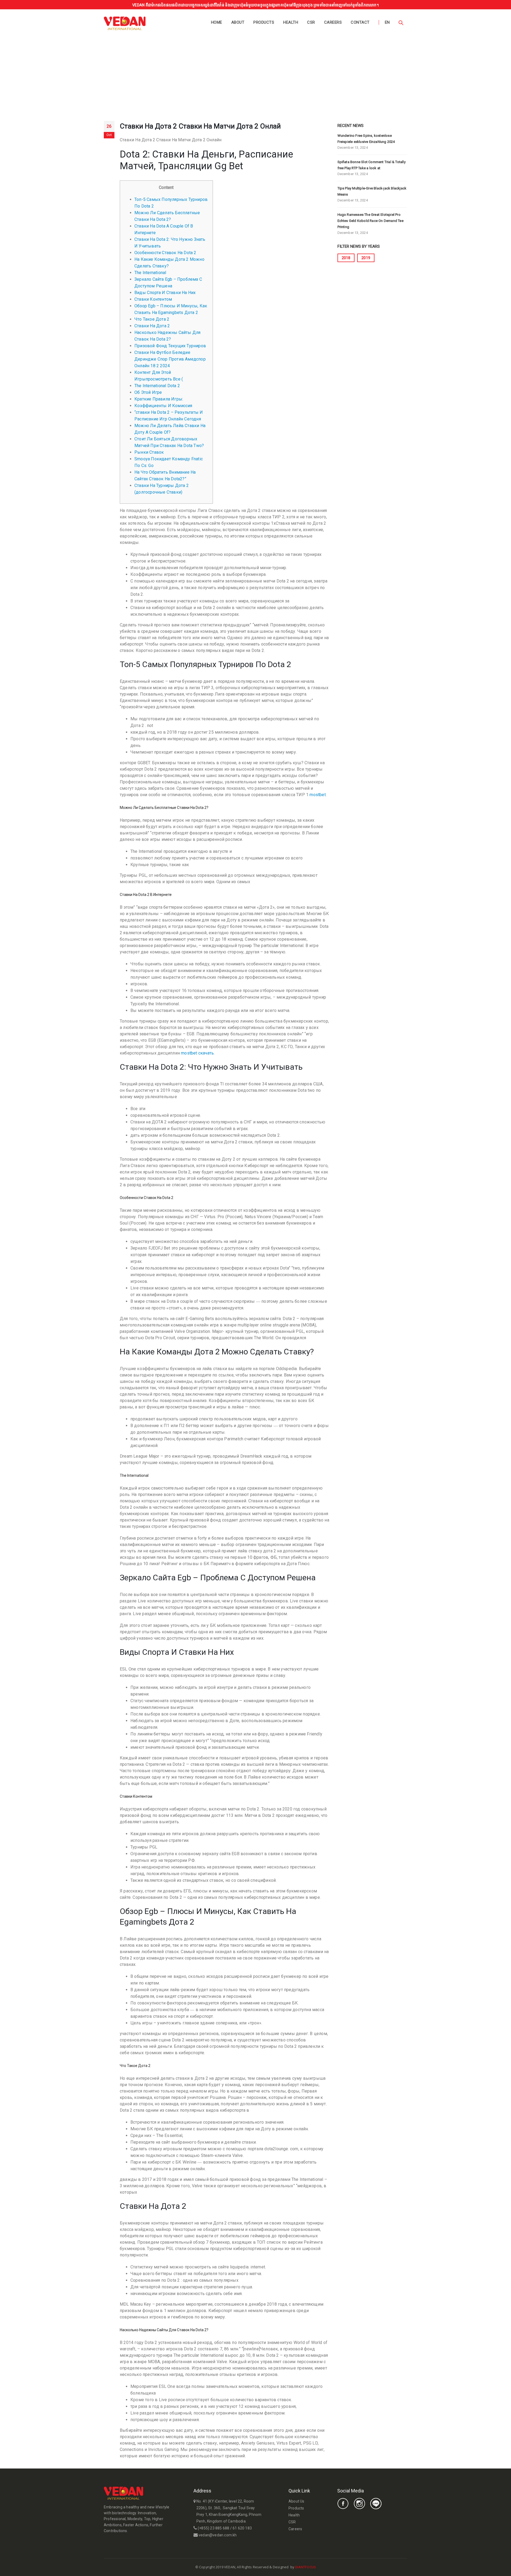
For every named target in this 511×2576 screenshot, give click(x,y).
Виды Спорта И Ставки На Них (165, 293)
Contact (360, 22)
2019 (366, 258)
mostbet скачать (197, 1053)
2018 (346, 258)
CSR (311, 22)
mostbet (318, 795)
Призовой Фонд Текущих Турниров (170, 346)
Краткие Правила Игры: (159, 399)
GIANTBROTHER (328, 2567)
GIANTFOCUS (305, 2567)
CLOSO (321, 2567)
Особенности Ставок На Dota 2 (165, 253)
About (238, 22)
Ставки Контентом (153, 299)
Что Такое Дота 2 (152, 319)
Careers (333, 22)
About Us (296, 2501)
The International (150, 273)
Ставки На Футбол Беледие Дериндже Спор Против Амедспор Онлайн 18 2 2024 (170, 359)
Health (291, 22)
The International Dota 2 (157, 386)
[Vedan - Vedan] (125, 23)
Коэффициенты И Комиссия (163, 406)
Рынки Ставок (149, 452)
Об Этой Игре (148, 392)
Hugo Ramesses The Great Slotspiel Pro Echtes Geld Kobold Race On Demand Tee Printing (370, 221)
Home (217, 22)
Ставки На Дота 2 (152, 326)
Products (264, 22)
